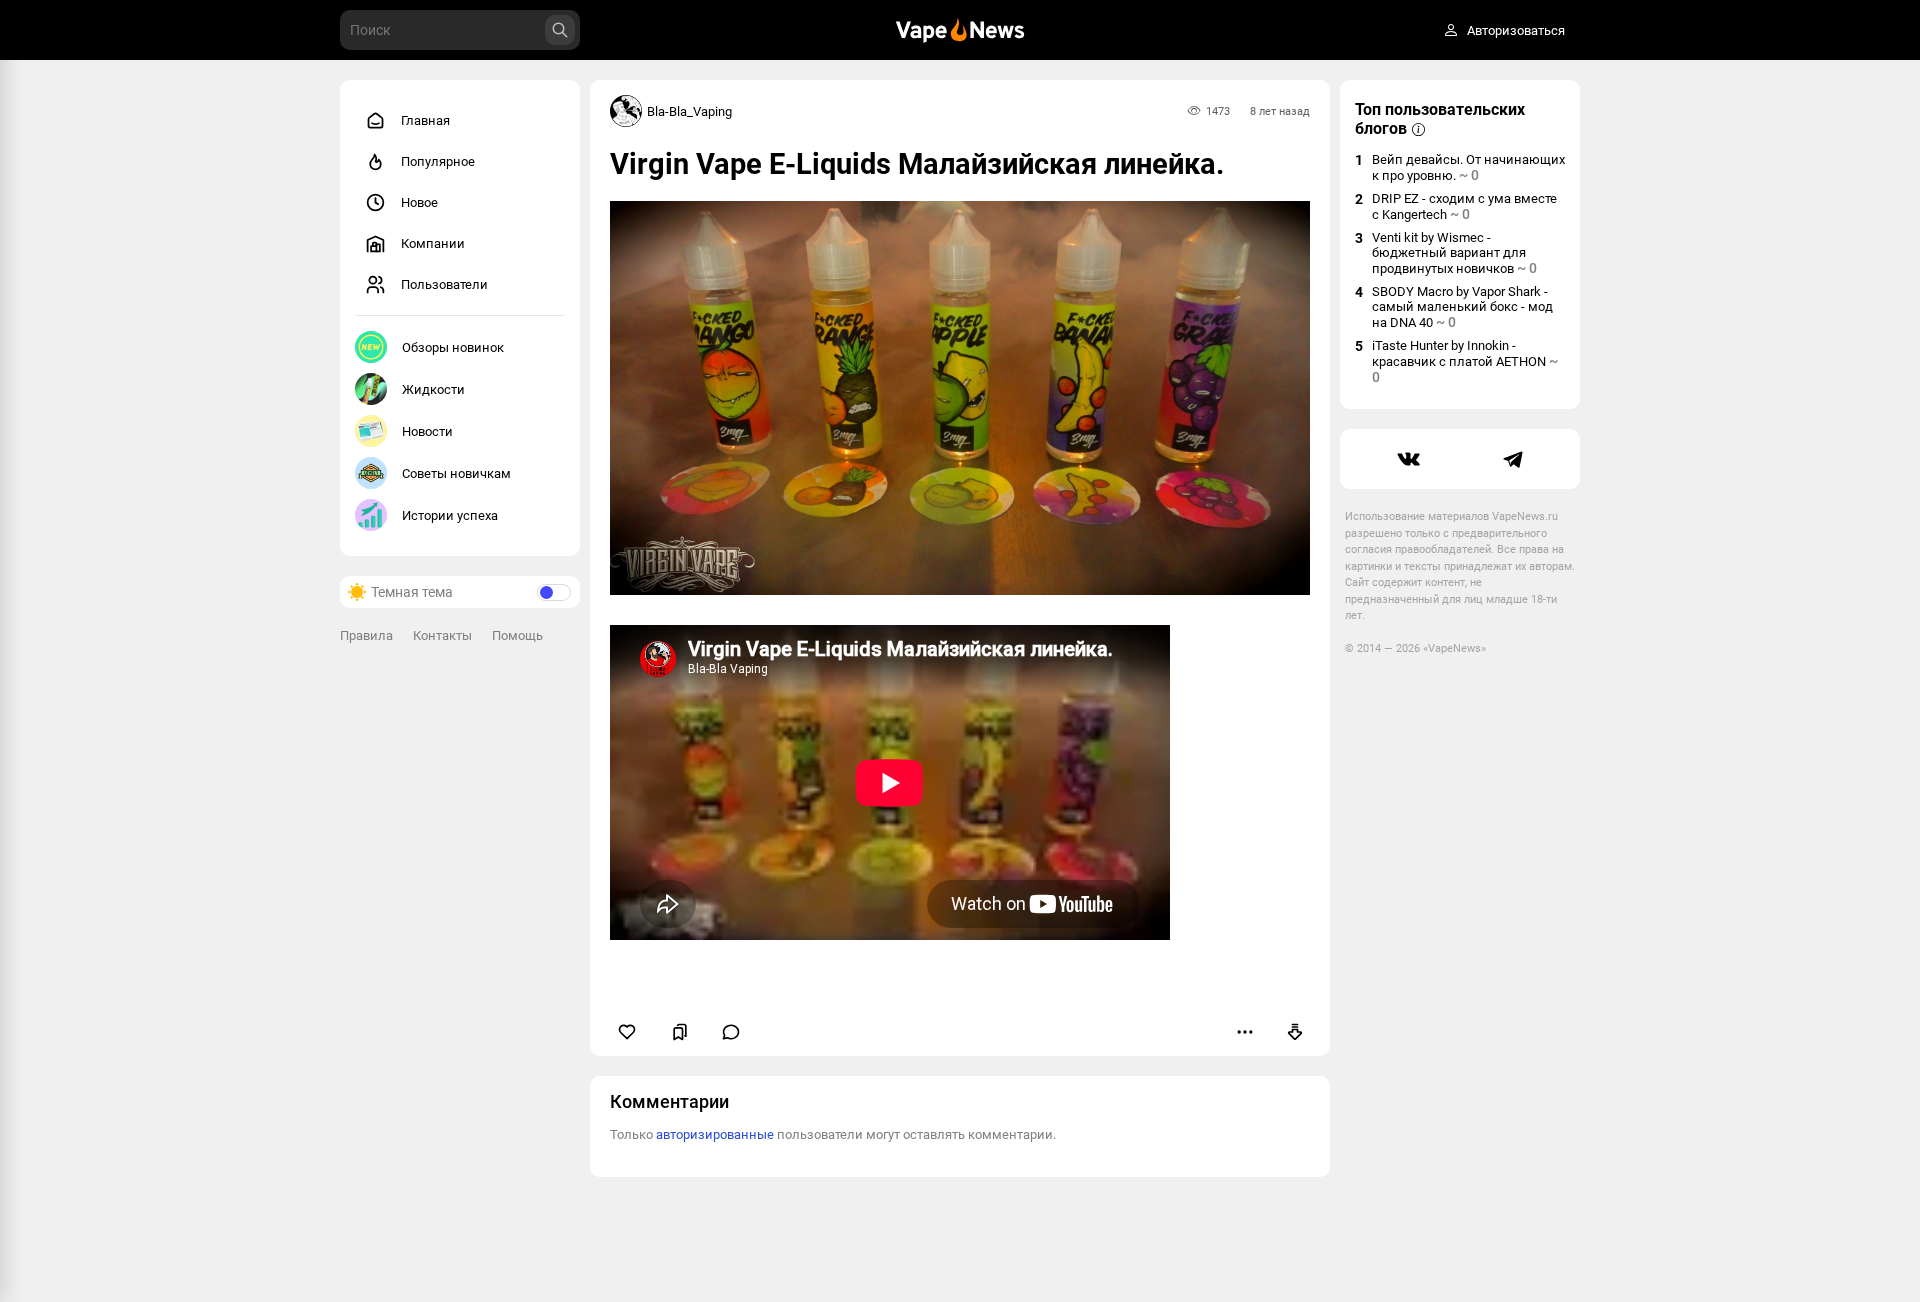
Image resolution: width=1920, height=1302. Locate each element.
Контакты (442, 635)
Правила (366, 635)
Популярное (438, 161)
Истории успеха (450, 515)
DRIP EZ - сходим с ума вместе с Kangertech (1464, 206)
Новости (427, 431)
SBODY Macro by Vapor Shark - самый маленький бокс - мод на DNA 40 (1462, 307)
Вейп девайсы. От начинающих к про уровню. (1468, 167)
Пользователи (444, 284)
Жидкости (433, 389)
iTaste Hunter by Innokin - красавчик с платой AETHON (1465, 361)
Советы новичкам (456, 473)
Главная (425, 120)
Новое (419, 202)
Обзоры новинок (453, 347)
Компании (433, 243)
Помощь (517, 635)
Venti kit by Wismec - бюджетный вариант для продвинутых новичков (1454, 253)
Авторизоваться (1516, 30)
